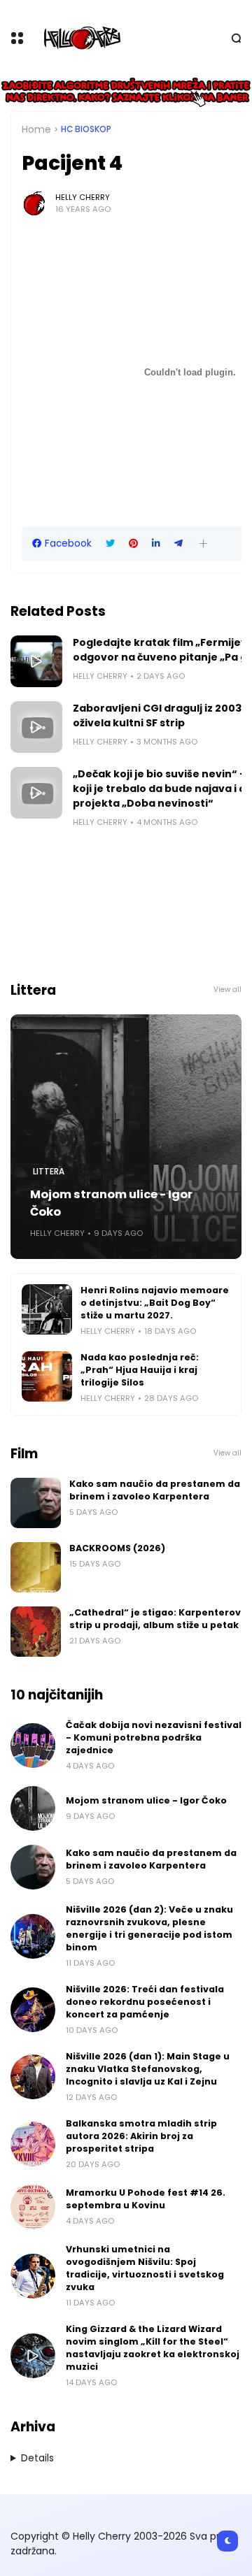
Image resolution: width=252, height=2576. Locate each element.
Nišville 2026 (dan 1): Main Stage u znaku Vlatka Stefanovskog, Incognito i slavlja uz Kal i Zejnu (148, 2069)
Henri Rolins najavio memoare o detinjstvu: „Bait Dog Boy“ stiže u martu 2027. (155, 1303)
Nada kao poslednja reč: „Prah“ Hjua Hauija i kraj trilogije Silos (140, 1370)
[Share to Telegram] (178, 544)
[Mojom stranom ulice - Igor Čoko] (126, 1137)
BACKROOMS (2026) (117, 1548)
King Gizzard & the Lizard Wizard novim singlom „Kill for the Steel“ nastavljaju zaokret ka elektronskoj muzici (153, 2348)
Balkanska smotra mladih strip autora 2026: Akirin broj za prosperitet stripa (141, 2136)
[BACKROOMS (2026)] (36, 1567)
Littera (49, 1172)
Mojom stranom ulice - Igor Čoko (111, 1203)
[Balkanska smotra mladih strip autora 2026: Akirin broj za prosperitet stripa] (33, 2144)
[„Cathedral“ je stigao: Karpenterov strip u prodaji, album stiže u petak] (36, 1632)
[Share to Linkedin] (156, 544)
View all (227, 990)
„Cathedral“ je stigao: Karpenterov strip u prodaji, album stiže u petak (155, 1619)
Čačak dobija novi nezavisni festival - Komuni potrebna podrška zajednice (154, 1737)
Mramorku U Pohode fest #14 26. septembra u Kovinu (146, 2199)
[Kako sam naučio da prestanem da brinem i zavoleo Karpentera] (36, 1503)
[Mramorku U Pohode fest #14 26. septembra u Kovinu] (33, 2207)
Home (36, 129)
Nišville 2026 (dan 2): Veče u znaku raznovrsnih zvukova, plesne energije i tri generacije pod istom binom (149, 1928)
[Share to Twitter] (110, 544)
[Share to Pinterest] (133, 544)
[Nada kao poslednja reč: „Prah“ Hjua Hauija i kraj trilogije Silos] (47, 1376)
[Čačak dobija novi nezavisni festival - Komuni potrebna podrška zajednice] (33, 1746)
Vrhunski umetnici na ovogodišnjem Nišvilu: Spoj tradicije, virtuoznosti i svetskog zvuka (145, 2268)
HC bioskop (86, 129)
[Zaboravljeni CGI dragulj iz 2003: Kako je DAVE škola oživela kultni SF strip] (36, 727)
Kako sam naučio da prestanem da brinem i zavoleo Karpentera (155, 1490)
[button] (203, 544)
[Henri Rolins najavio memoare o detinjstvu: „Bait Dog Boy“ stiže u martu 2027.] (47, 1309)
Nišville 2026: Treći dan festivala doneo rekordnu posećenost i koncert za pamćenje (145, 2002)
